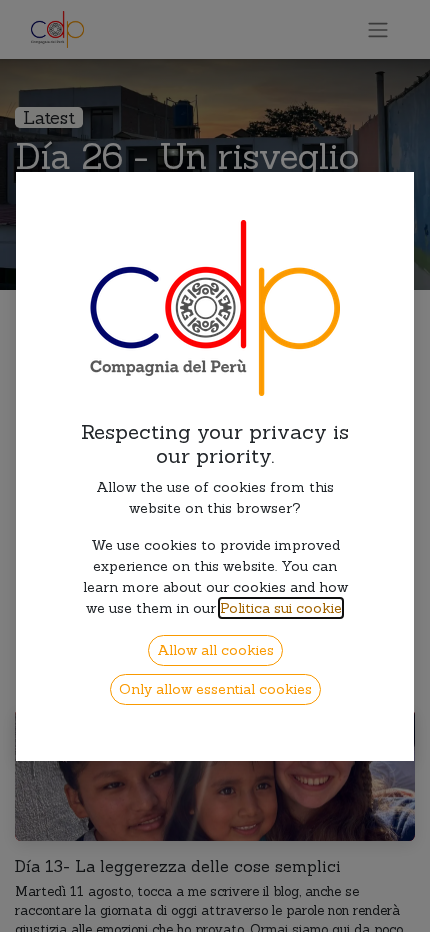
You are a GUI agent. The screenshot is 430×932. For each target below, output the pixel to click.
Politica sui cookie (281, 608)
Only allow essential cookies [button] (215, 689)
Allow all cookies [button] (215, 650)
